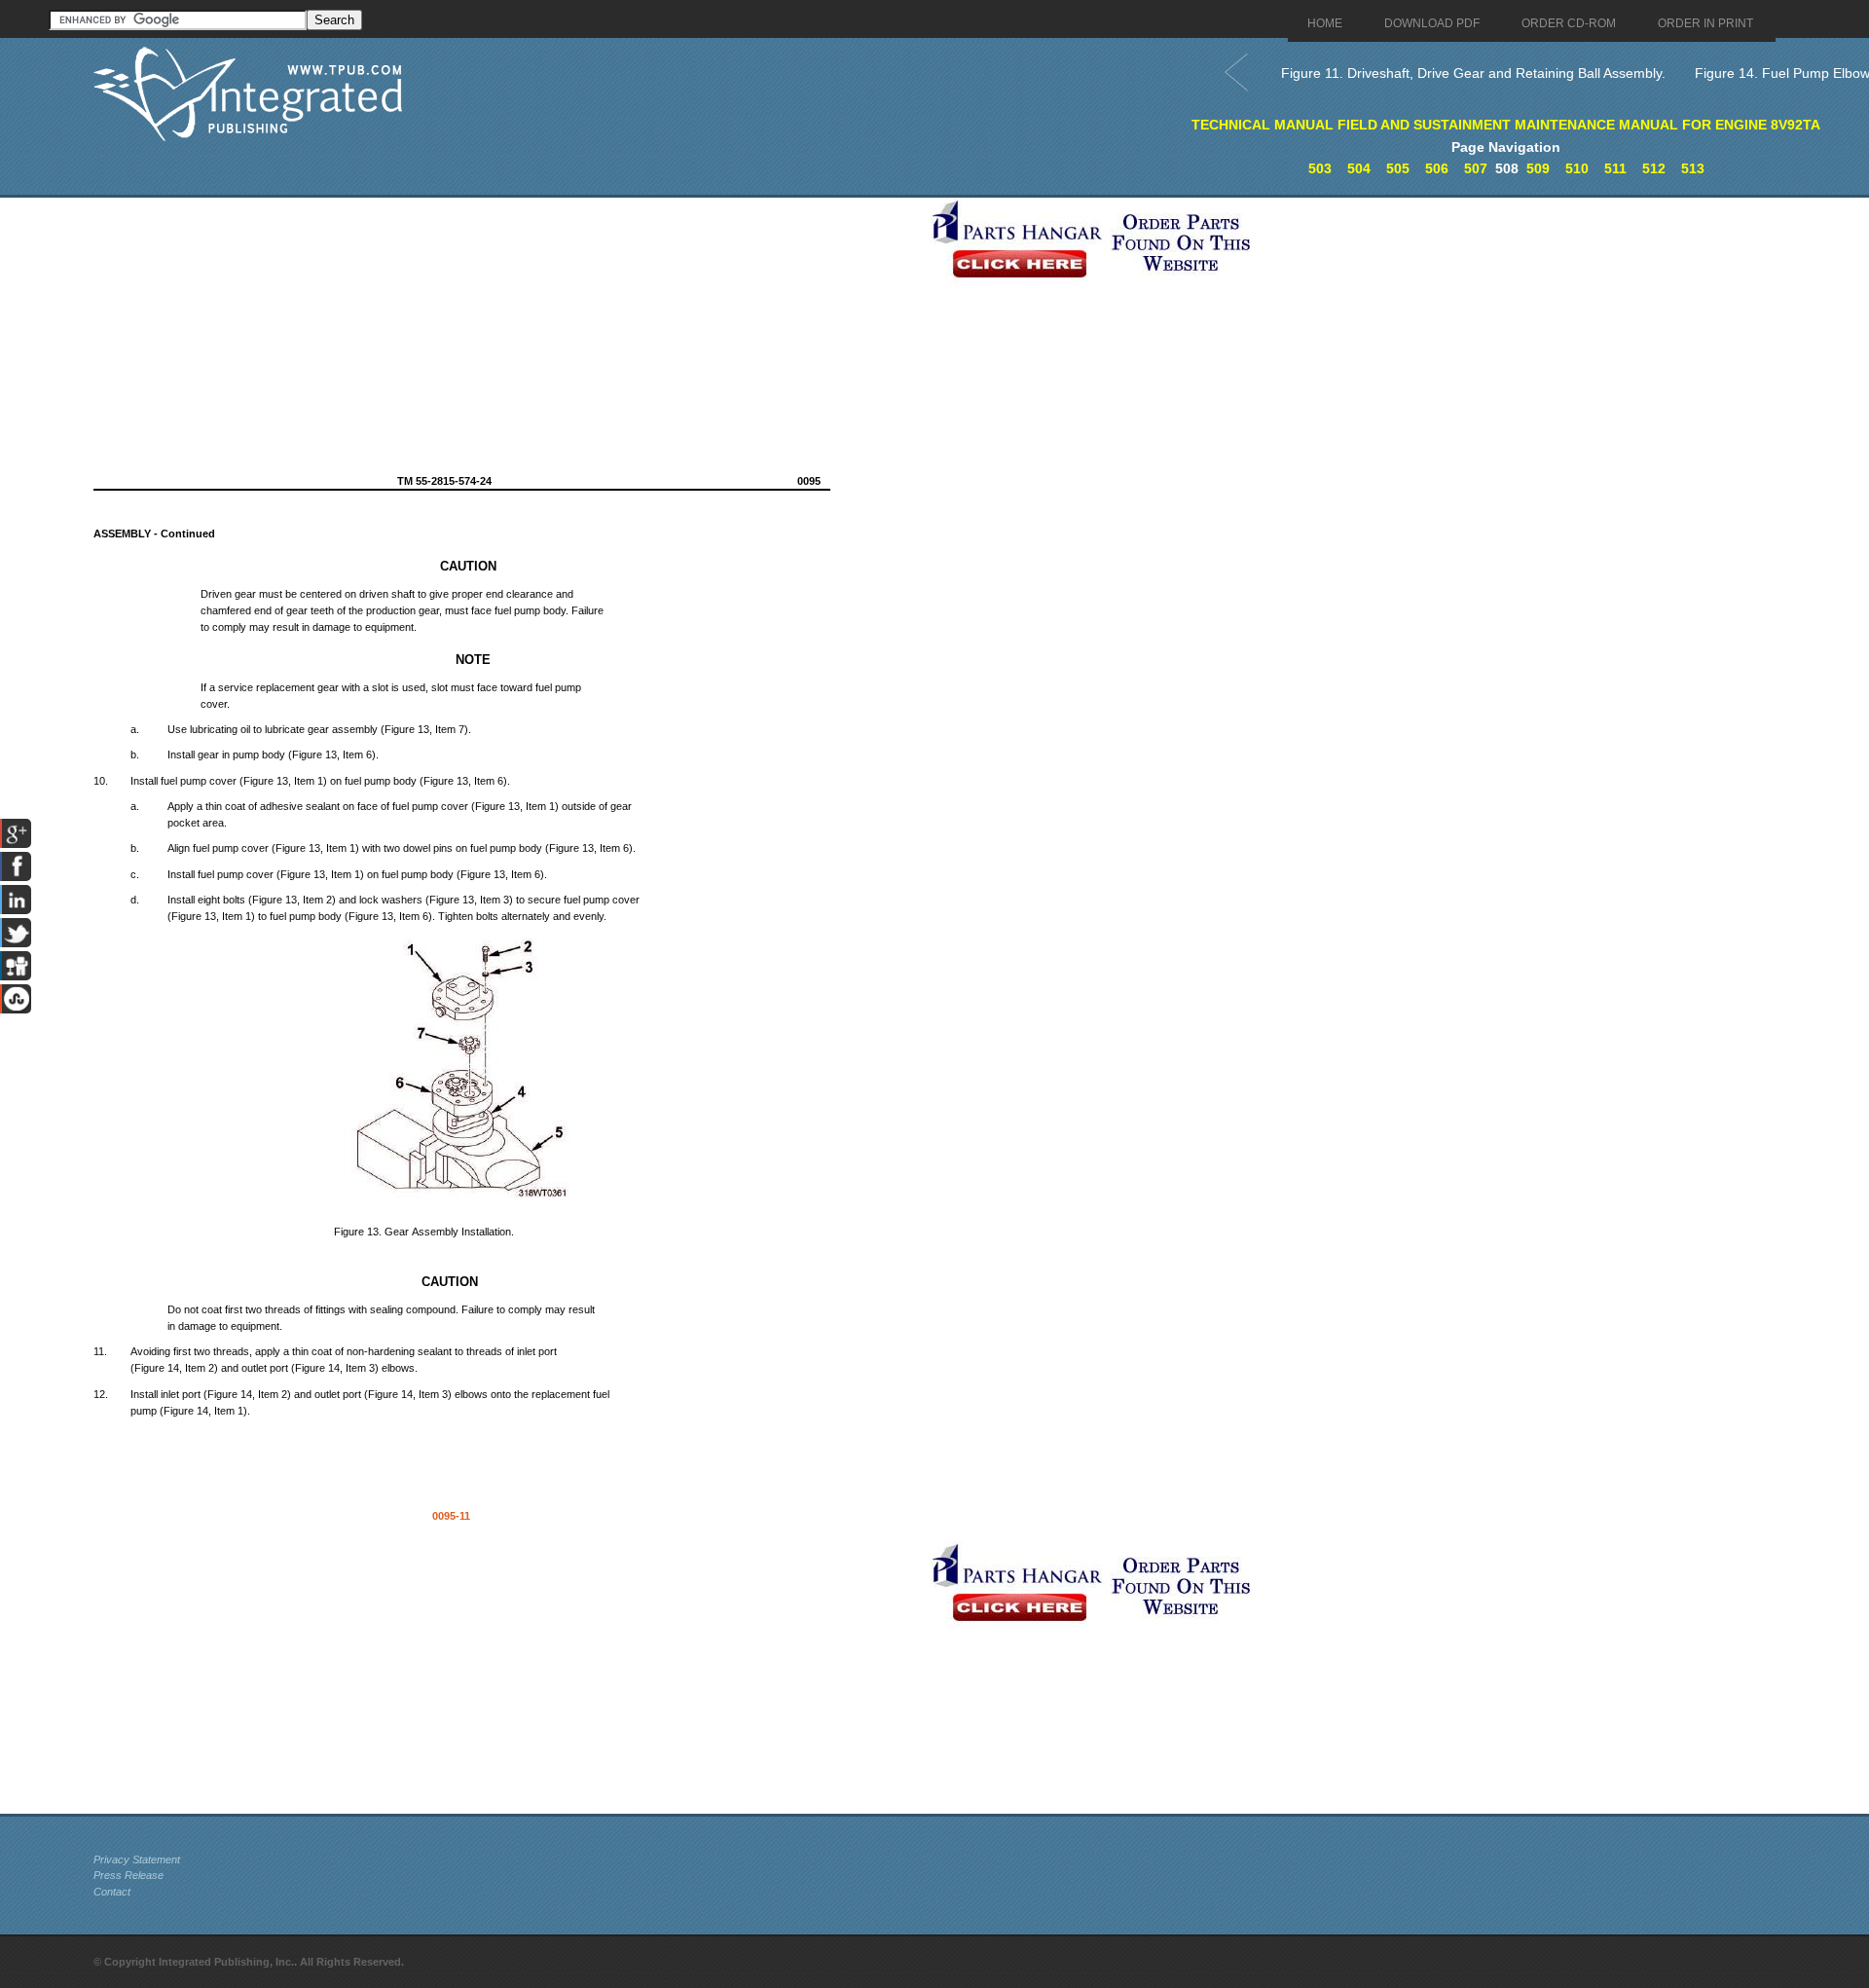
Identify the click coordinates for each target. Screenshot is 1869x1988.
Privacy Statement (137, 1859)
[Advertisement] (507, 334)
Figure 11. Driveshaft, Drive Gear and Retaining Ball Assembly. (1473, 73)
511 (1615, 168)
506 (1437, 168)
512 (1654, 168)
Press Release (128, 1875)
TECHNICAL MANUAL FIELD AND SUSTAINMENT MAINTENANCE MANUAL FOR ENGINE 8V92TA (1506, 125)
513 (1693, 168)
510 (1577, 168)
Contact (112, 1892)
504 (1359, 168)
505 (1398, 168)
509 (1538, 168)
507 (1476, 168)
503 (1320, 168)
